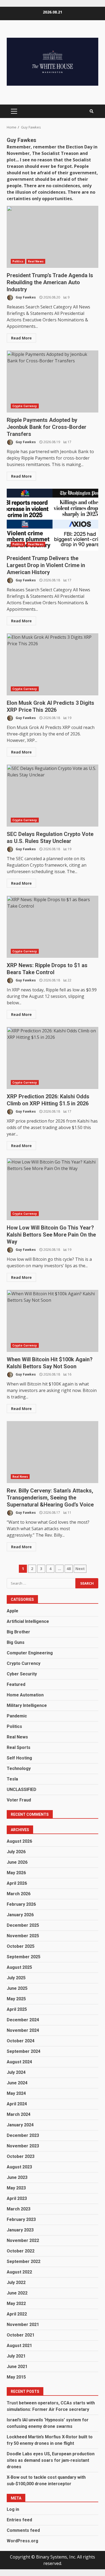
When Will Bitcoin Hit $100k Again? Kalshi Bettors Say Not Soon (52, 1321)
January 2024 (20, 2125)
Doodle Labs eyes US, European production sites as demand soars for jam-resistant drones (51, 2460)
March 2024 (19, 2114)
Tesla (12, 1779)
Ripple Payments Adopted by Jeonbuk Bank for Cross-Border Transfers (52, 381)
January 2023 (20, 2230)
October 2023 (21, 2156)
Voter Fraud (19, 1800)
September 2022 (24, 2261)
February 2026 (21, 1904)
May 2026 (16, 1873)
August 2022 (19, 2272)
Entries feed (19, 2520)
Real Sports (19, 1747)
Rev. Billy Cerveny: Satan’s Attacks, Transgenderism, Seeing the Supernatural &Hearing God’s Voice (52, 1452)
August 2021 (19, 2346)
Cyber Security (22, 1674)
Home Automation (25, 1695)
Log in (13, 2509)
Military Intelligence (27, 1705)
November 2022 (23, 2240)
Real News (36, 261)
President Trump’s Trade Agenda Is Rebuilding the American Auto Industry (52, 237)
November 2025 (23, 1936)
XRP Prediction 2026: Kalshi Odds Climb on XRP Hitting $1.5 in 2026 (52, 1058)
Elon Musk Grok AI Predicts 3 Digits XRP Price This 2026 (52, 664)
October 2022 (21, 2251)
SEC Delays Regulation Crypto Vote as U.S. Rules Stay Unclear (52, 796)
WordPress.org (22, 2541)
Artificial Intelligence (28, 1621)
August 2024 (19, 2062)
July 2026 (16, 1852)
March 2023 (19, 2209)
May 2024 (16, 2093)
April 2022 (17, 2314)
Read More (21, 338)
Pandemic (17, 1716)
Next (80, 1569)
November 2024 (23, 2030)
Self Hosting (19, 1758)
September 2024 (24, 2051)
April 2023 (17, 2198)
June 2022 (17, 2293)
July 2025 (16, 1978)
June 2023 (17, 2177)
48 (69, 1569)
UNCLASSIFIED (22, 1789)
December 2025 (23, 1925)
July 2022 (16, 2282)
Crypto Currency (25, 406)
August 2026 (19, 1841)
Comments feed (23, 2530)
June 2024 (17, 2083)
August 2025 (19, 1967)
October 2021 (21, 2335)
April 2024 (17, 2104)
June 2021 (17, 2367)
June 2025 (17, 1988)
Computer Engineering (30, 1653)
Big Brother (18, 1632)
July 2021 (16, 2356)
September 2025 (24, 1957)
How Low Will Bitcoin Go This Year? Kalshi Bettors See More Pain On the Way (52, 1189)
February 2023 (21, 2219)
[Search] (92, 111)
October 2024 (21, 2041)
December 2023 (23, 2135)
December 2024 (23, 2020)
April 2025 (17, 2009)
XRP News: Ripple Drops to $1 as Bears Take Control (52, 927)
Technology (19, 1768)
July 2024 (16, 2072)
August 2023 (19, 2167)
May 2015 (16, 2377)
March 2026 (19, 1894)
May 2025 (16, 1999)
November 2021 (23, 2325)
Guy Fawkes (25, 297)
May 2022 (16, 2304)
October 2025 (21, 1946)
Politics (18, 261)
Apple (13, 1611)
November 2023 (23, 2146)
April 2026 (17, 1883)
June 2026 (17, 1862)
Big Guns (16, 1642)
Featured (16, 1684)
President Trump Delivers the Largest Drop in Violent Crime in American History (52, 520)
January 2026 (20, 1915)
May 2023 (16, 2188)
